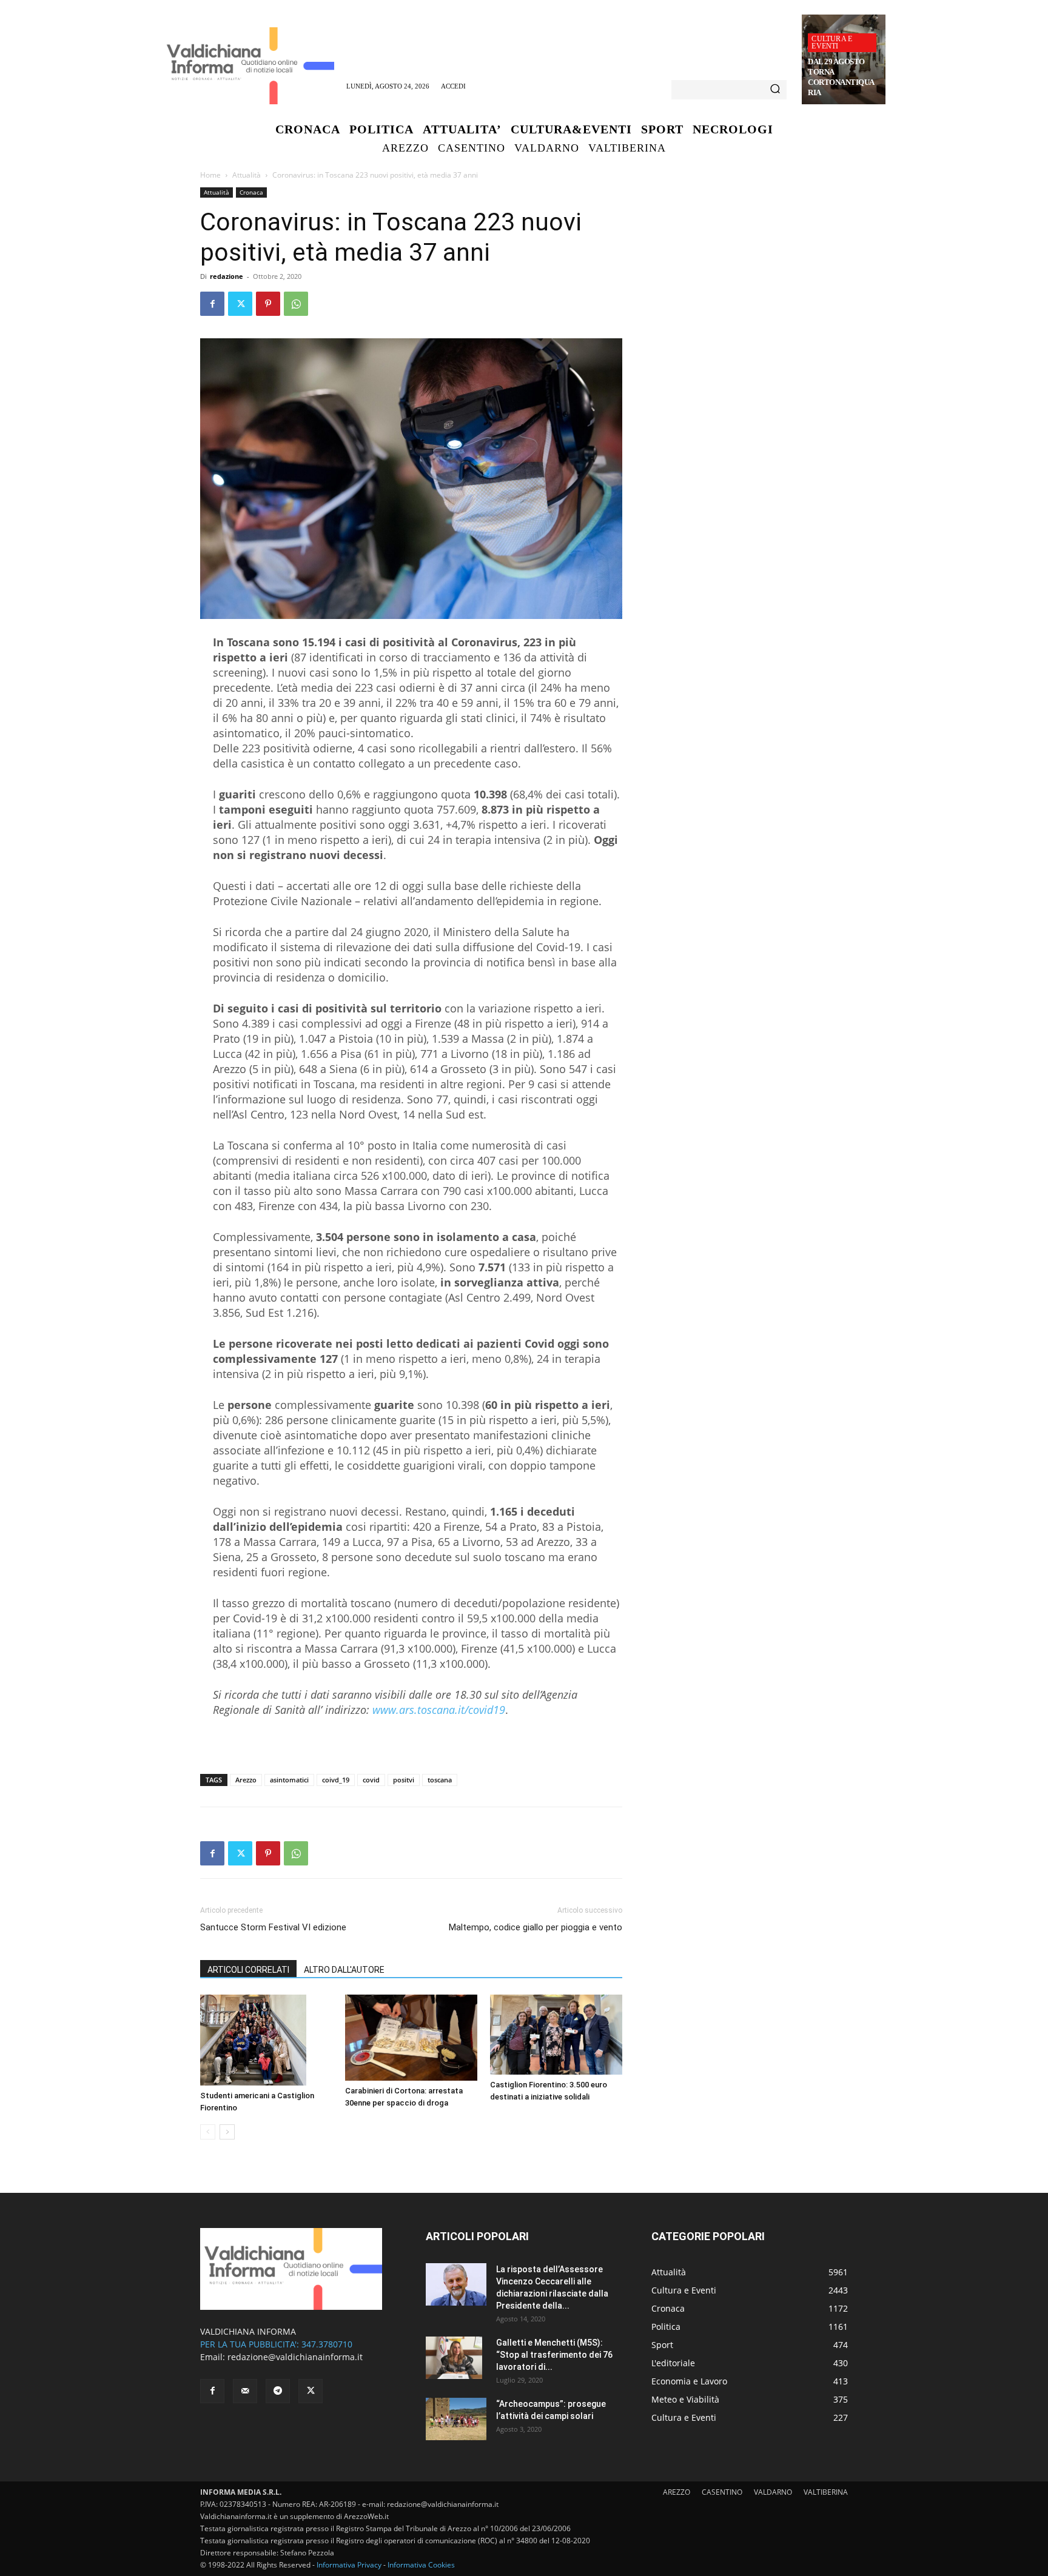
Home (210, 175)
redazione (227, 276)
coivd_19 (336, 1780)
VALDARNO (773, 2492)
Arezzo (246, 1780)
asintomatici (289, 1780)
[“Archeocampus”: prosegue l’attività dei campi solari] (456, 2419)
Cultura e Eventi (832, 42)
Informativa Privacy (349, 2565)
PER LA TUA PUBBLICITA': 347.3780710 (276, 2344)
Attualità (247, 175)
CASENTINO (722, 2492)
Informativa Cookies (421, 2565)
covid (371, 1780)
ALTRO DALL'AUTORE (344, 1970)
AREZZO (677, 2492)
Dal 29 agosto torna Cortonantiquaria (841, 77)
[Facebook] (212, 304)
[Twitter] (240, 304)
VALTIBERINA (826, 2492)
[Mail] (245, 2391)
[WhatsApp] (296, 304)
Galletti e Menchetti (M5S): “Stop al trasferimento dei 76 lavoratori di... (554, 2355)
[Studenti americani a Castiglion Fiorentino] (266, 2040)
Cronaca (251, 192)
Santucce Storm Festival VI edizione (273, 1927)
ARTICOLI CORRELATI (248, 1970)
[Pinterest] (268, 304)
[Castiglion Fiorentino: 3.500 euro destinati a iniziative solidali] (556, 2035)
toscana (440, 1780)
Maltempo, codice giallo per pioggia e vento (536, 1927)
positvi (404, 1780)
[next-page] (227, 2132)
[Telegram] (278, 2391)
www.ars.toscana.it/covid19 (439, 1710)
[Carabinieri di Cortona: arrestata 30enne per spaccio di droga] (411, 2038)
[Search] (775, 90)
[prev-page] (208, 2132)
